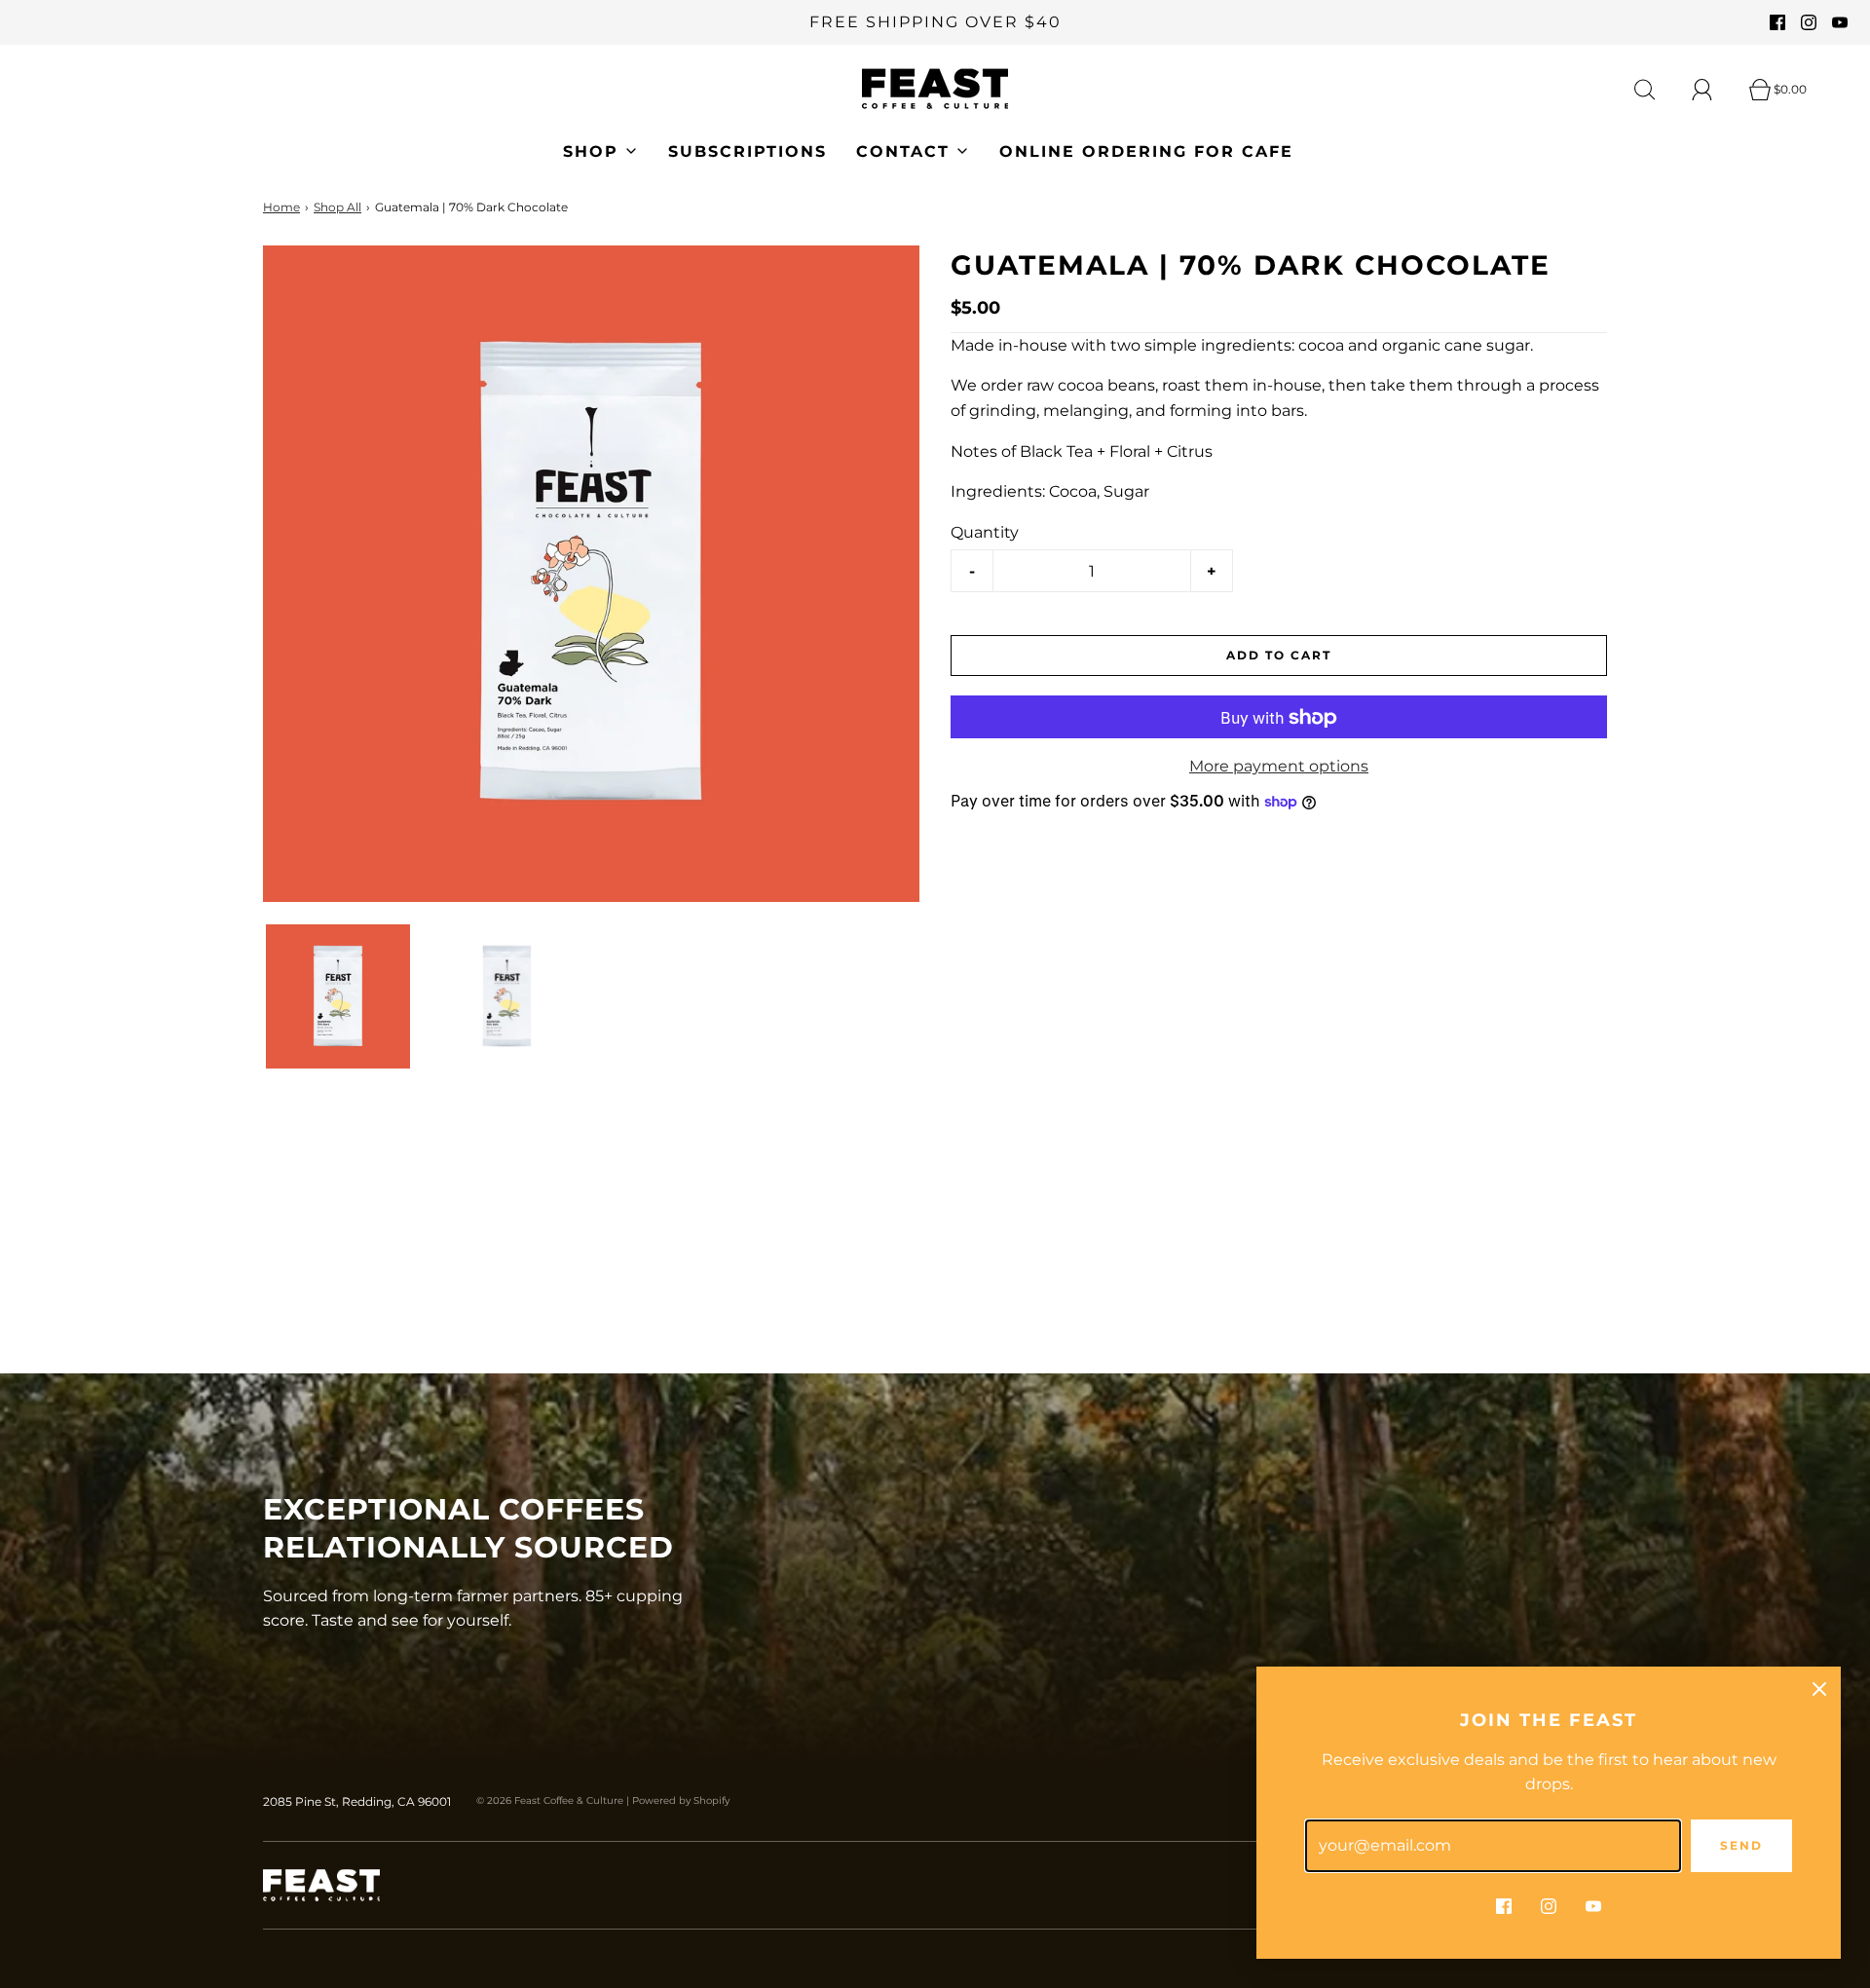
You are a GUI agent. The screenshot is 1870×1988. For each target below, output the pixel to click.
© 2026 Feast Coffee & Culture (550, 1800)
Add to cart (1279, 656)
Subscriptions (748, 151)
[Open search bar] (1656, 90)
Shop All (337, 207)
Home (281, 207)
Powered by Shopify (681, 1800)
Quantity (985, 532)
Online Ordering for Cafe (1146, 151)
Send (1741, 1845)
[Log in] (1713, 90)
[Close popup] (1819, 1688)
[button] (338, 996)
